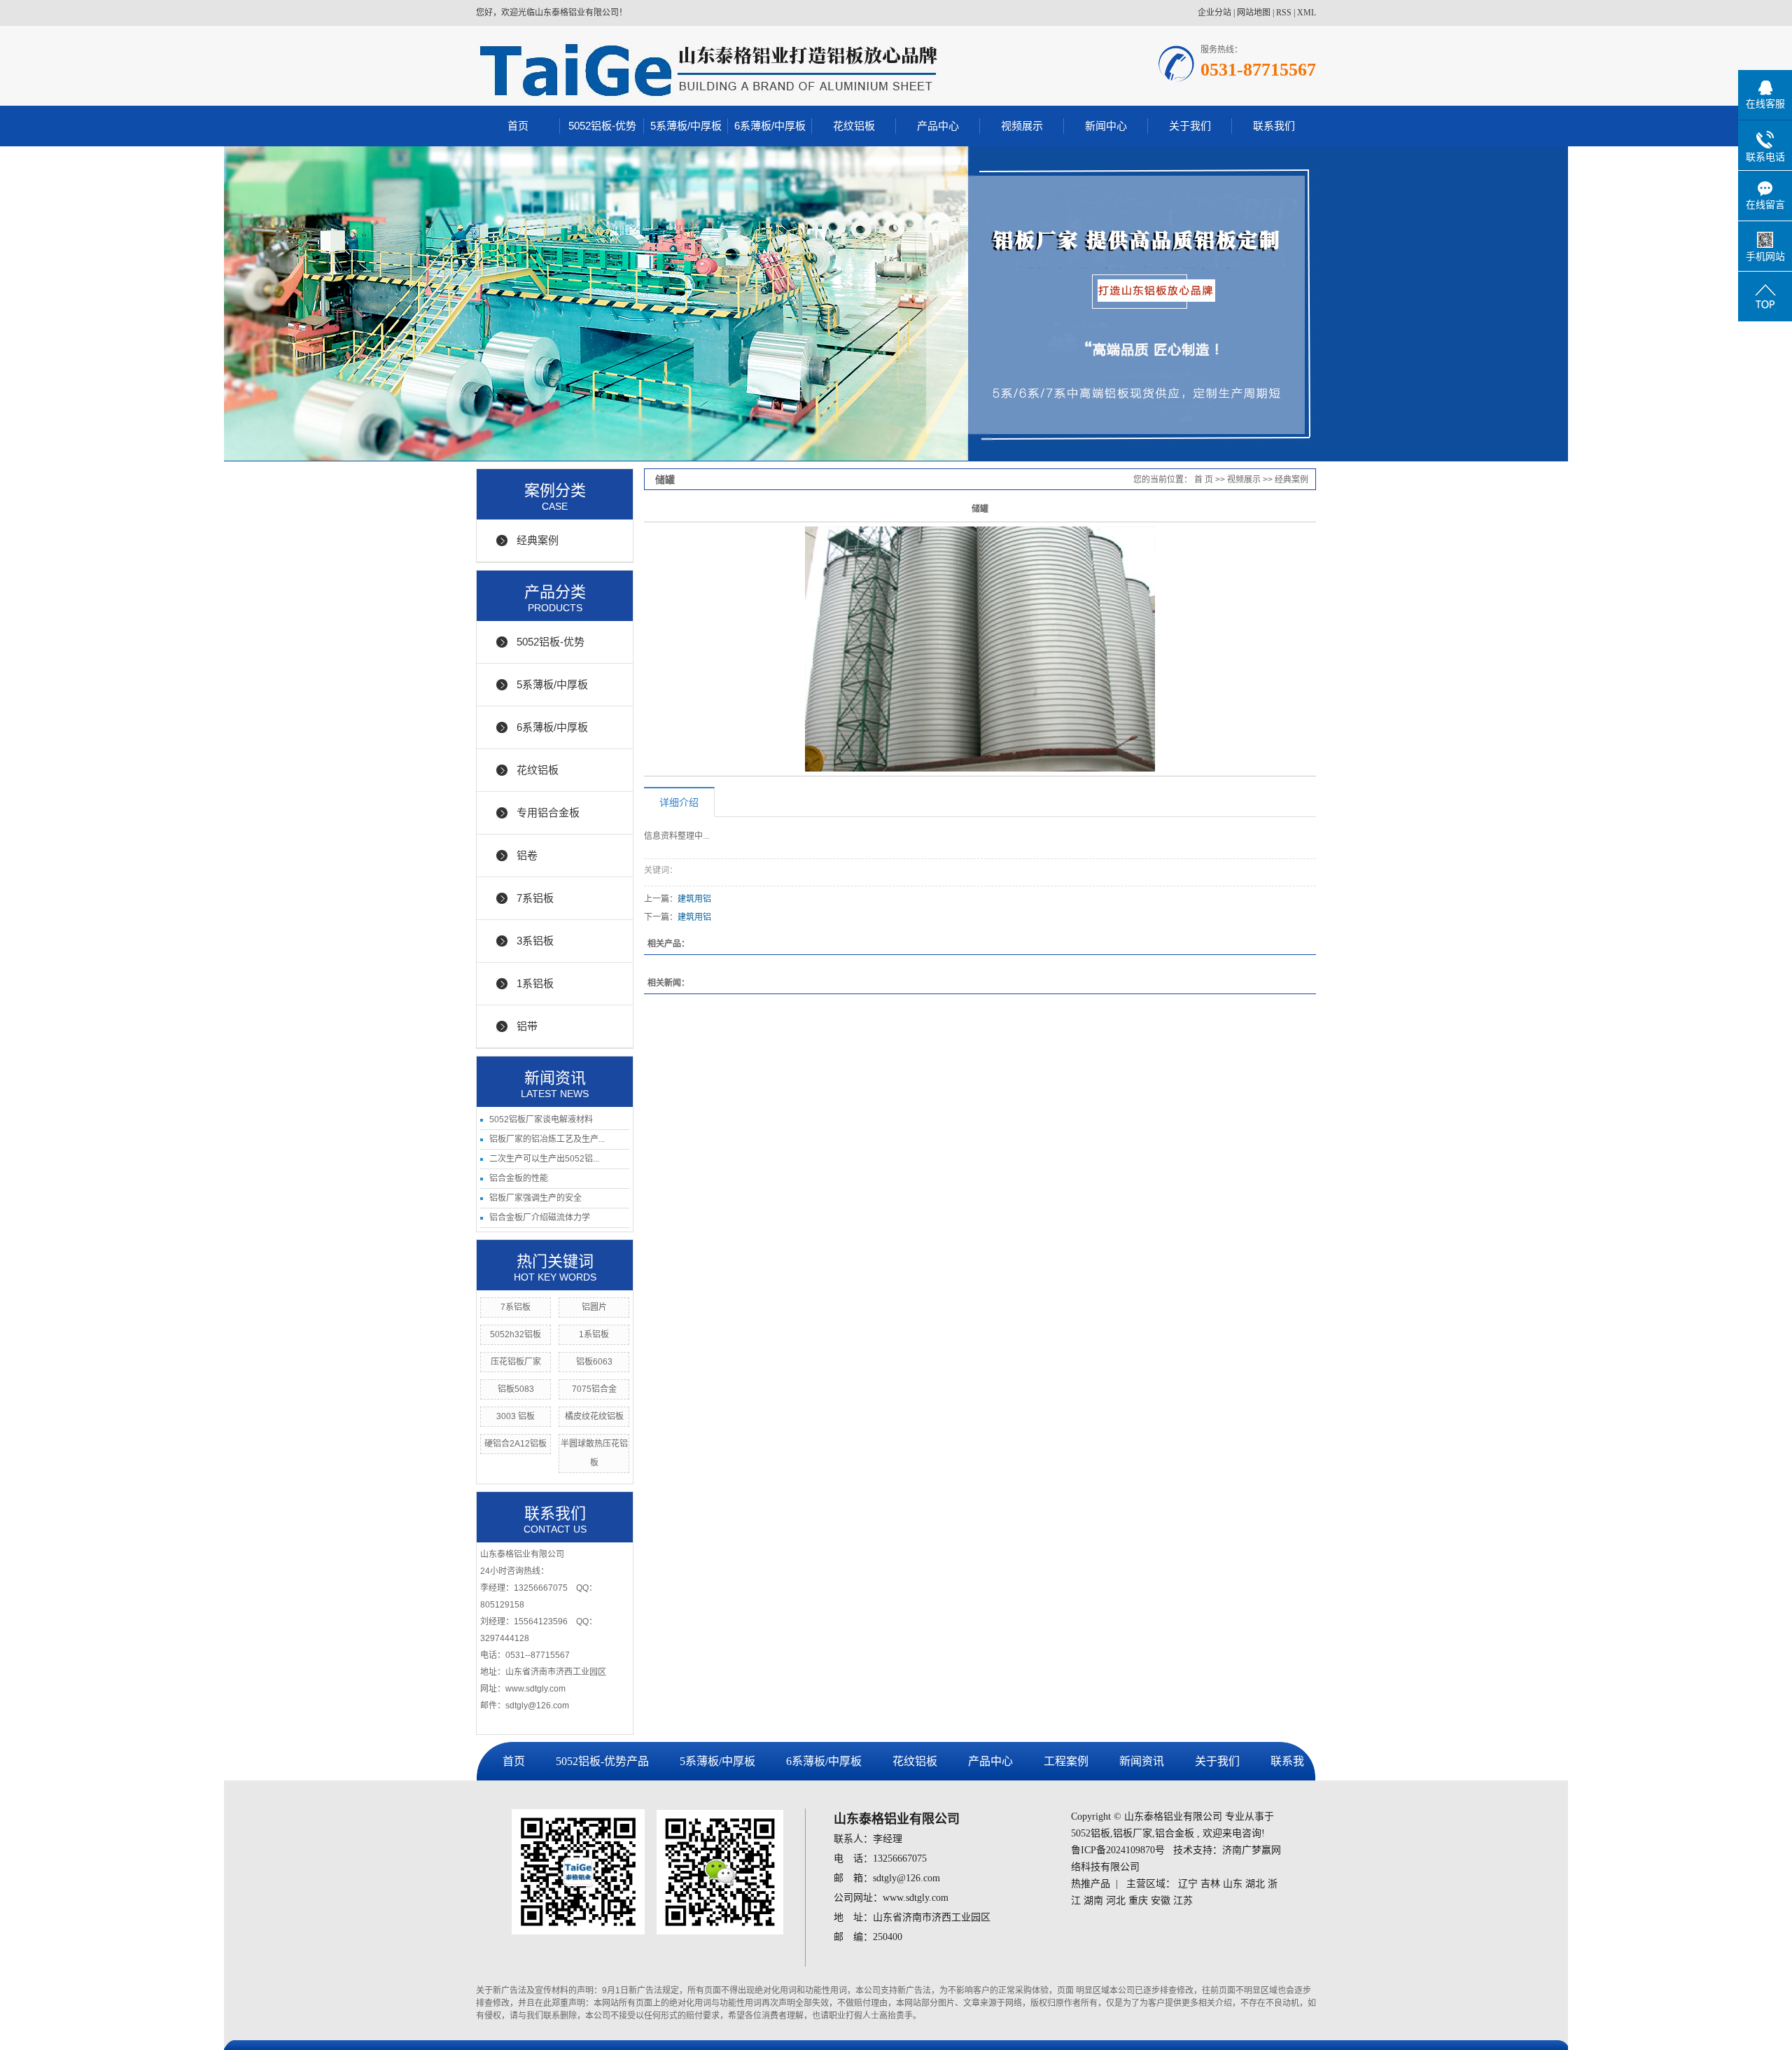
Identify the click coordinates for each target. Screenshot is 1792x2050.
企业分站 (1214, 13)
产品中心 (938, 126)
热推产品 (1091, 1884)
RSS (1284, 13)
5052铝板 (1091, 1833)
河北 (1116, 1901)
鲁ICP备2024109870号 (1118, 1850)
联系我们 (1274, 126)
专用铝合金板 (548, 813)
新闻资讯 (1142, 1761)
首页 (518, 126)
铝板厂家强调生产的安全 (535, 1198)
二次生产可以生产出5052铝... (544, 1159)
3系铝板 (535, 941)
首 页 (1204, 480)
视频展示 (1022, 126)
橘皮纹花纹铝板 (594, 1416)
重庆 (1138, 1901)
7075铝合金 (594, 1389)
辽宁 (1188, 1884)
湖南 (1093, 1901)
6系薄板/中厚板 (770, 126)
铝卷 (527, 855)
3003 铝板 (516, 1416)
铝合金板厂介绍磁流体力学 (540, 1218)
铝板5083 (516, 1389)
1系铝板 (535, 983)
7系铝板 (535, 898)
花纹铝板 (854, 126)
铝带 (527, 1026)
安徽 (1161, 1901)
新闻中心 (1106, 126)
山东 (1233, 1884)
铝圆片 (594, 1307)
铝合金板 (1175, 1833)
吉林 (1210, 1884)
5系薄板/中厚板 (686, 126)
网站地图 (1254, 13)
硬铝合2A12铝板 (516, 1444)
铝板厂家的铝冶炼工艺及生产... (547, 1139)
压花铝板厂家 (516, 1362)
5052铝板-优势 (602, 126)
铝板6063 (594, 1362)
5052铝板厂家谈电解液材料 (541, 1120)
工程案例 (1066, 1761)
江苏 (1183, 1901)
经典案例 (538, 540)
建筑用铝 (694, 899)
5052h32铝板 (516, 1334)
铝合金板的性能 (519, 1178)
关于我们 (1190, 126)
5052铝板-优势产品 (602, 1761)
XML (1307, 13)
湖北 (1255, 1884)
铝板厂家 (1133, 1833)
